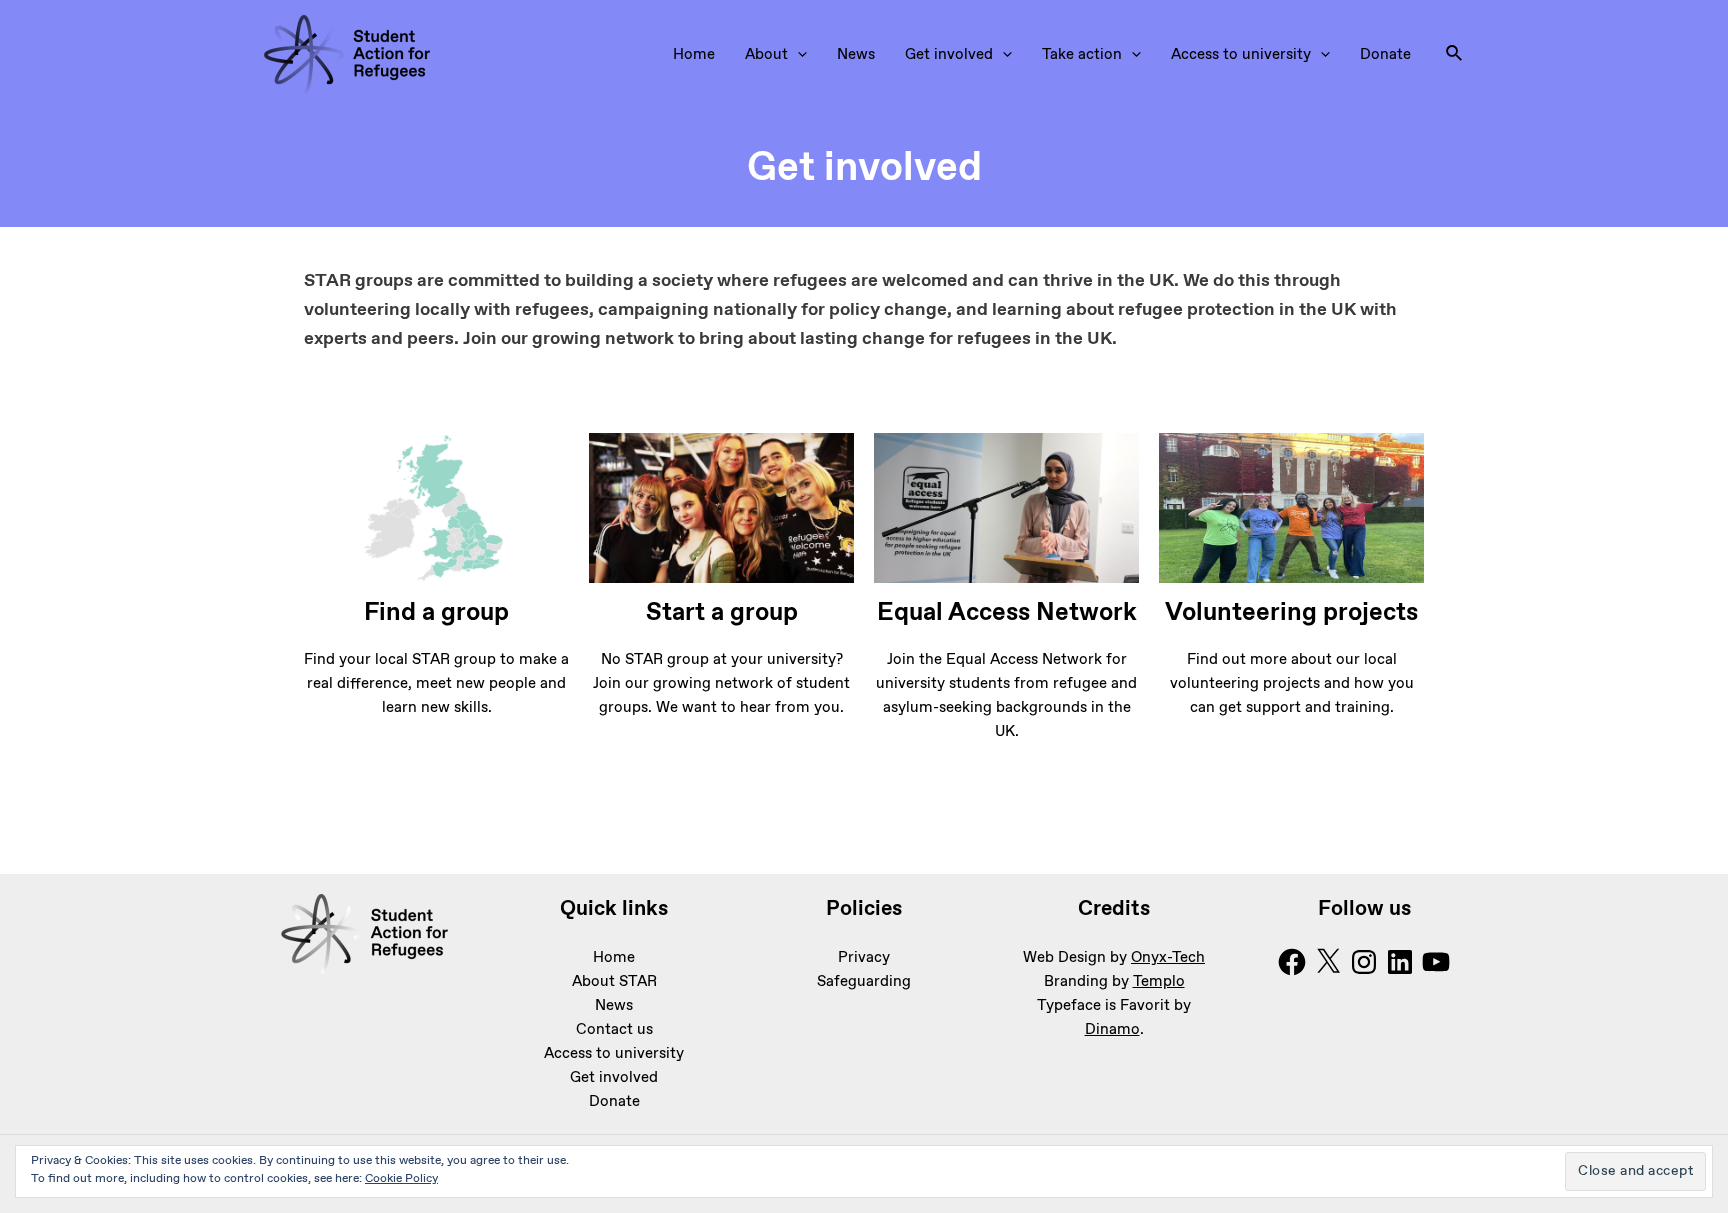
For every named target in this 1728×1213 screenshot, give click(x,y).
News (856, 55)
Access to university (1241, 55)
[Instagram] (1364, 962)
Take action (1082, 55)
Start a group (722, 613)
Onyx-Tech (1168, 958)
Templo (1159, 982)
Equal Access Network (1007, 613)
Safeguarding (864, 982)
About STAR (614, 982)
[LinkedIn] (1400, 962)
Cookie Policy (401, 1179)
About (766, 55)
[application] (797, 55)
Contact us (614, 1030)
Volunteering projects (1291, 613)
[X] (1328, 962)
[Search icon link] (1455, 55)
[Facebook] (1292, 962)
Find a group (436, 613)
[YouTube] (1436, 962)
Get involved (949, 55)
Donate (1385, 55)
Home (694, 55)
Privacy (864, 958)
